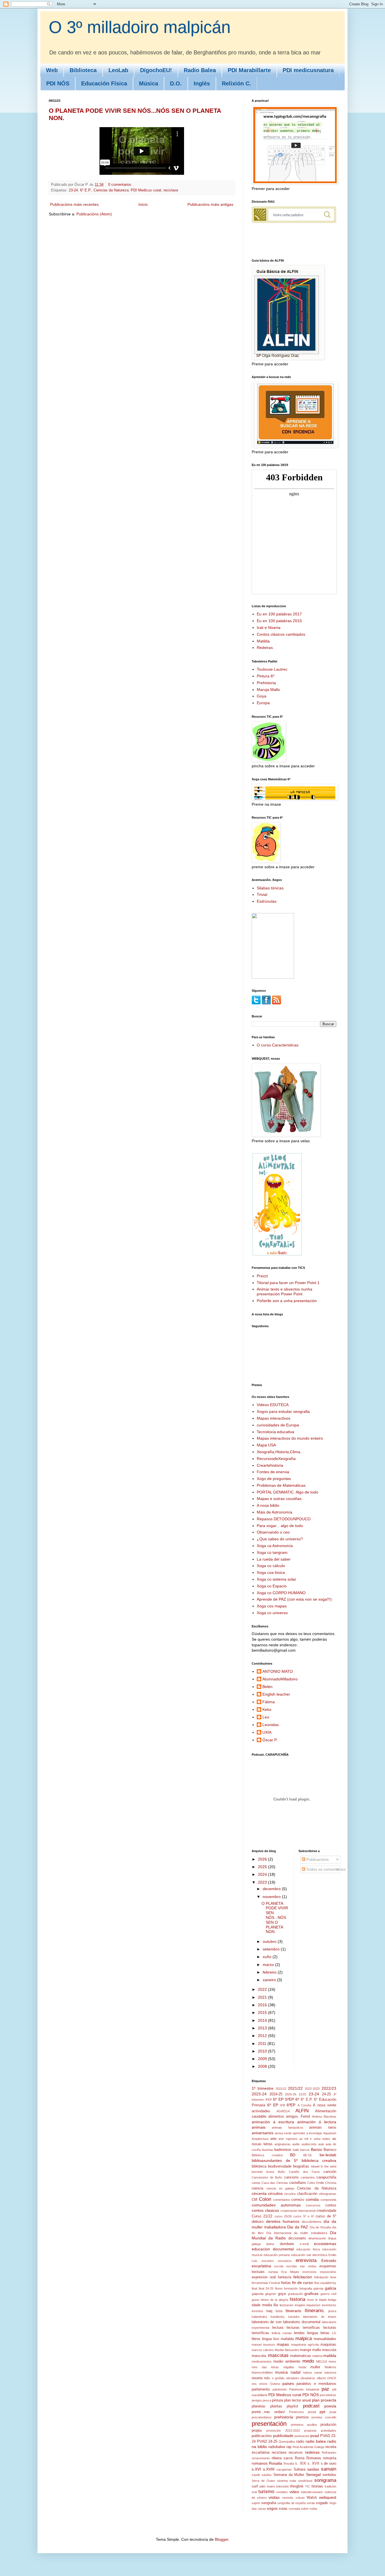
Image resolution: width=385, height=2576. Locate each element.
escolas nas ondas (301, 2266)
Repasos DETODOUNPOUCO (284, 1519)
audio (296, 2144)
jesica (332, 2311)
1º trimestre (263, 2088)
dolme (270, 2244)
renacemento (261, 2458)
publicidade (283, 2436)
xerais (311, 2503)
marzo (269, 1965)
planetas (259, 2406)
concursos (313, 2205)
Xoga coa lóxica (271, 1572)
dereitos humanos (283, 2221)
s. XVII (313, 2464)
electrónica (320, 2255)
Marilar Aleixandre (287, 2350)
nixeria (257, 2378)
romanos (260, 2463)
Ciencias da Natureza (111, 190)
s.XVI (256, 2469)
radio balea (316, 2441)
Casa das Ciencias (275, 2183)
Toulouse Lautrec (272, 669)
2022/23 (329, 2088)
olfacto (321, 2378)
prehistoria (284, 2417)
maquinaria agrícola (305, 2345)
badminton (283, 2150)
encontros (285, 2261)
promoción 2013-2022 (283, 2431)
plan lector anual (297, 2400)
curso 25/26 (283, 2216)
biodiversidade (280, 2166)
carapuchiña (326, 2177)
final (254, 2288)
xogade (322, 2503)
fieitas (286, 2283)
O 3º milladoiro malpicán (140, 27)
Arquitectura (260, 2139)
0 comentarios (120, 185)
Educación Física (104, 83)
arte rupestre (288, 2139)
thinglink (297, 2486)
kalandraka (259, 2317)
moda (302, 2367)
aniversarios (263, 2133)
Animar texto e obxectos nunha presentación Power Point (285, 1292)
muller (315, 2367)
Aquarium (330, 2133)
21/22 (303, 2094)
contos (331, 2205)
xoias (283, 2509)
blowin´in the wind (324, 2166)
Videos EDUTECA (273, 1405)
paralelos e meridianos (316, 2384)
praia (333, 2412)
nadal (296, 2372)
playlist (292, 2406)
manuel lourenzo (263, 2345)
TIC (307, 2486)
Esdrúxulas (267, 901)
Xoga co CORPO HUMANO (281, 1593)
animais (259, 2127)
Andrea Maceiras (324, 2117)
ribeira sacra (282, 2458)
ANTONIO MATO (278, 1671)
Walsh (312, 2498)
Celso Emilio (316, 2183)
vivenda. (288, 2498)
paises (288, 2383)
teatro (271, 2486)
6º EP (273, 2105)
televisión (283, 2486)
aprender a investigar (307, 2133)
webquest (328, 2497)
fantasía (285, 2277)
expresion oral (264, 2277)
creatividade (326, 2211)
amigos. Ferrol (298, 2117)
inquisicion (313, 2305)
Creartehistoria (270, 1465)
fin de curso (303, 2283)
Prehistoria (266, 683)
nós (267, 2378)
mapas (283, 2344)
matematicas (301, 2356)
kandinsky (278, 2317)
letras (325, 2333)
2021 (263, 1997)
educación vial (301, 2255)
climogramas (328, 2194)
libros (256, 2339)
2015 (263, 2012)
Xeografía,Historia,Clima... (280, 1452)
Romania (314, 2458)
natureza (330, 2372)
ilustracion (286, 2305)
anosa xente (283, 2133)
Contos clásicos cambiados (281, 634)
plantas (276, 2406)
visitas (274, 2497)
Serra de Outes (263, 2481)
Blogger (222, 2539)
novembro (272, 1897)
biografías (301, 2166)
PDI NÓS (58, 83)
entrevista (306, 2260)
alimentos (276, 2117)
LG (334, 2333)
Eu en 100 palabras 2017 (279, 614)
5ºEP (290, 2099)
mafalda (287, 2339)
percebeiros (328, 2395)
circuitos (275, 2193)
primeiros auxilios (304, 2425)
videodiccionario (312, 2492)
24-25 (326, 2094)
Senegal (313, 2475)
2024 (263, 1874)
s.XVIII (269, 2469)
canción (330, 2172)
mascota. (259, 2356)
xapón (256, 2503)
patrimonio (280, 2389)
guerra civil (328, 2294)
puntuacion (302, 2436)
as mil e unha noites (315, 2139)
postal (312, 2412)
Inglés (202, 83)
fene (333, 2277)
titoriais (317, 2486)
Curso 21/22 (262, 2216)
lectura (278, 2328)
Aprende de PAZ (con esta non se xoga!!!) (294, 1599)
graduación (295, 2294)
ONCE (332, 2378)
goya (282, 2294)
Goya (262, 696)
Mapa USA (266, 1445)
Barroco (330, 2150)
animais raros (323, 2127)
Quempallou (287, 2442)
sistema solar (287, 2481)
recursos (296, 2453)
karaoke (294, 2317)
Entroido (329, 2261)
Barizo (317, 2149)
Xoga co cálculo (271, 1566)
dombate (287, 2244)
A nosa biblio (268, 1505)
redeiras (312, 2452)
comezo (298, 2200)
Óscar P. (270, 1740)
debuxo (258, 2222)
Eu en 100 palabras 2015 (279, 621)
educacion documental (273, 2249)
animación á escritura (273, 2122)
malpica (304, 2338)
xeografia (269, 2503)
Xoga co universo (272, 1613)
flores (279, 2288)
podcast (311, 2406)
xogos (272, 2508)
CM (255, 2200)
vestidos (282, 2492)
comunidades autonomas (276, 2205)
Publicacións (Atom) (94, 214)
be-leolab (328, 2155)
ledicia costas (282, 2333)
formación (291, 2288)
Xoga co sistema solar (276, 1579)
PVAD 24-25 (267, 2442)
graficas (311, 2294)
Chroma (331, 2183)
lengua (313, 2333)
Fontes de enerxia (273, 1472)
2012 (263, 2036)
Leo (266, 1717)
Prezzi (262, 1276)
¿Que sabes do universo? (280, 1539)
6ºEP (291, 2105)
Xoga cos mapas (272, 1606)
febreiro (270, 1972)
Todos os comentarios (325, 1869)
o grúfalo (278, 2378)
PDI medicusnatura (308, 70)
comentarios (282, 2200)
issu (279, 2311)
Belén (267, 1687)
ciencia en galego (280, 2188)
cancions (291, 2177)
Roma (300, 2458)
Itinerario (293, 2311)
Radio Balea (200, 70)
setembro (272, 1949)
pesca (267, 2400)
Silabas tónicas (270, 888)
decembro (272, 1889)
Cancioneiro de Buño (267, 2177)
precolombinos (262, 2417)
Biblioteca (83, 70)
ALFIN (302, 2111)
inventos (257, 2311)
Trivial (262, 894)
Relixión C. (236, 83)
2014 (263, 2020)
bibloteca (259, 2166)
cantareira (308, 2177)
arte (273, 2139)
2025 (263, 1867)
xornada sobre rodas (303, 2509)
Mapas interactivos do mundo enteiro (290, 1438)
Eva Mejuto (290, 2272)
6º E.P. (86, 190)
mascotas (278, 2355)
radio (300, 2442)
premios (302, 2417)
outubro (270, 1941)
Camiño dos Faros (304, 2172)
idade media (262, 2305)
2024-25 (276, 2094)
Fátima (269, 1702)
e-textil (304, 2244)
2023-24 (259, 2094)
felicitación (321, 2277)
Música (149, 83)
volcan (300, 2498)
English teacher (276, 1694)
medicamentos (262, 2361)
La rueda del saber (274, 1559)
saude (256, 2475)
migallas (289, 2367)
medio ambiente (287, 2361)
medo (308, 2361)
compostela (328, 2200)
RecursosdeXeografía (276, 1459)
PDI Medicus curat (146, 190)
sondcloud (305, 2481)
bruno (270, 2172)
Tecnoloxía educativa (276, 1432)
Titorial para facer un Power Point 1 (288, 1283)
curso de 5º (326, 2216)
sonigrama (325, 2480)
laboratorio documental (302, 2322)
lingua (267, 2339)
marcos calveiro (263, 2350)
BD (293, 2155)
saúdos (267, 2475)
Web (52, 70)
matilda (330, 2356)
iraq (269, 2311)
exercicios (309, 2272)
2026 (263, 1859)
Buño (281, 2172)
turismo (266, 2492)
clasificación (307, 2194)
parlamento (261, 2389)
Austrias (267, 2150)
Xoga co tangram (272, 1552)
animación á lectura (317, 2122)
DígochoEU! (156, 70)
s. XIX (300, 2464)
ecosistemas (325, 2244)
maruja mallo (310, 2350)
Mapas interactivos (274, 1418)
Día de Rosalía (320, 2227)
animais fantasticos (287, 2127)
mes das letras (265, 2367)
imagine (300, 2305)
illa (276, 2305)
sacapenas (284, 2469)
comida (312, 2199)
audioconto (309, 2144)
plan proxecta (324, 2400)
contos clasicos (265, 2210)
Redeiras (265, 648)
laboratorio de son (267, 2322)
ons (254, 2384)
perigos (257, 2400)
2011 (263, 2043)
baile (296, 2150)
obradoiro (293, 2378)
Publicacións (317, 1859)
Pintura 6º (265, 676)
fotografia (306, 2288)
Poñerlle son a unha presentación (287, 1301)
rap (289, 2447)
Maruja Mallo (268, 690)
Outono (275, 2384)
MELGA (322, 2361)
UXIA (267, 1732)
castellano (297, 2183)
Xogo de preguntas (274, 1479)
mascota (329, 2350)
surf (255, 2486)
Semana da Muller (289, 2475)
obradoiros (308, 2378)
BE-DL (308, 2155)
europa (273, 2272)
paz (325, 2389)
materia (317, 2356)
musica (281, 2372)
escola (279, 2266)
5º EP (278, 2099)
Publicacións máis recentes (74, 204)
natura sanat (312, 2372)
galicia (331, 2288)
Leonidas (271, 1725)
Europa (263, 703)
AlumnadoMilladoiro (280, 1679)
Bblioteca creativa (267, 2155)
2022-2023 (312, 2089)
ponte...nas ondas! (268, 2412)
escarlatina (261, 2266)
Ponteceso (297, 2412)
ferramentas (260, 2283)
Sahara (299, 2469)
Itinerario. (315, 2311)
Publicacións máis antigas (210, 204)
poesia (330, 2406)
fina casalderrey (325, 2283)
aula (321, 2144)
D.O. (176, 83)
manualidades (325, 2339)
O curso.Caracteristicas (278, 1045)
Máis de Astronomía (275, 1512)
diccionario (297, 2238)
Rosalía (289, 2464)
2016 (263, 2005)
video (294, 2492)
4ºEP (269, 2100)
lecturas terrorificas (303, 2328)
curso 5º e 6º (304, 2216)
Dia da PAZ (298, 2227)
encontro (268, 2261)
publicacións (262, 2436)
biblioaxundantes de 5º (275, 2160)
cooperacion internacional (298, 2211)
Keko (267, 1709)
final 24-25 (266, 2288)
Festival (275, 2283)
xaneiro (270, 1980)
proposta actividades (320, 2431)
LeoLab (118, 70)
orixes (263, 2384)
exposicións (328, 2272)
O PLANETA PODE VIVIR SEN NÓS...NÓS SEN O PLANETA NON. (275, 1918)
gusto (255, 2300)
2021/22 (295, 2088)
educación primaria (277, 2255)
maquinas (328, 2345)
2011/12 (281, 2089)
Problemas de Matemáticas (281, 1485)
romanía (330, 2458)
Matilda (263, 641)
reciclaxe (171, 190)
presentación (269, 2424)
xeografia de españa (291, 2503)
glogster (271, 2294)
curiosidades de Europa (278, 1425)
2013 (263, 2028)
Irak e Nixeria (269, 628)
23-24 (73, 190)
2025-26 (291, 2094)
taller (263, 2486)
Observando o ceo (273, 1532)
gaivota (318, 2288)
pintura (277, 2400)
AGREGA (283, 2111)
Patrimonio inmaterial (304, 2389)
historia (297, 2299)
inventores (329, 2305)
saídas (313, 2469)
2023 (263, 1882)
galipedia (258, 2294)
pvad (315, 2436)
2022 (263, 1989)
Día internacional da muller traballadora (297, 2233)
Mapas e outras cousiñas (279, 1499)
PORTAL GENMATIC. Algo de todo (287, 1492)
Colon (265, 2199)
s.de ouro (328, 2464)
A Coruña (304, 2105)
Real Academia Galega (308, 2447)
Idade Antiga (328, 2300)
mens (332, 2361)
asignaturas (283, 2144)
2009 (263, 2059)
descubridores (312, 2222)
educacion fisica (308, 2249)
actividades (261, 2111)
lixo (276, 2339)
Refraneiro (329, 2453)
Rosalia (276, 2463)
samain (329, 2469)
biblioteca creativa (319, 2160)
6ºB (283, 2105)
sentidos (329, 2475)
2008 (263, 2066)
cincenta (259, 2193)
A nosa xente (325, 2105)
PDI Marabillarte (249, 70)
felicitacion (303, 2277)
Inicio (143, 204)
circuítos (290, 2194)
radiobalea (277, 2447)
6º (297, 2099)
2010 (263, 2051)
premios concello (324, 2417)
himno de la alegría (274, 2300)
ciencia (257, 2188)
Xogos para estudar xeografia (283, 1411)
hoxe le (312, 2300)
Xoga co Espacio (272, 1586)
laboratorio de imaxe (320, 2317)
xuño (268, 1957)
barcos (305, 2150)
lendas (299, 2333)
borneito (257, 2172)
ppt (322, 2412)
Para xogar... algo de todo (280, 1526)
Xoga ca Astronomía (275, 1546)
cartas (256, 2183)
